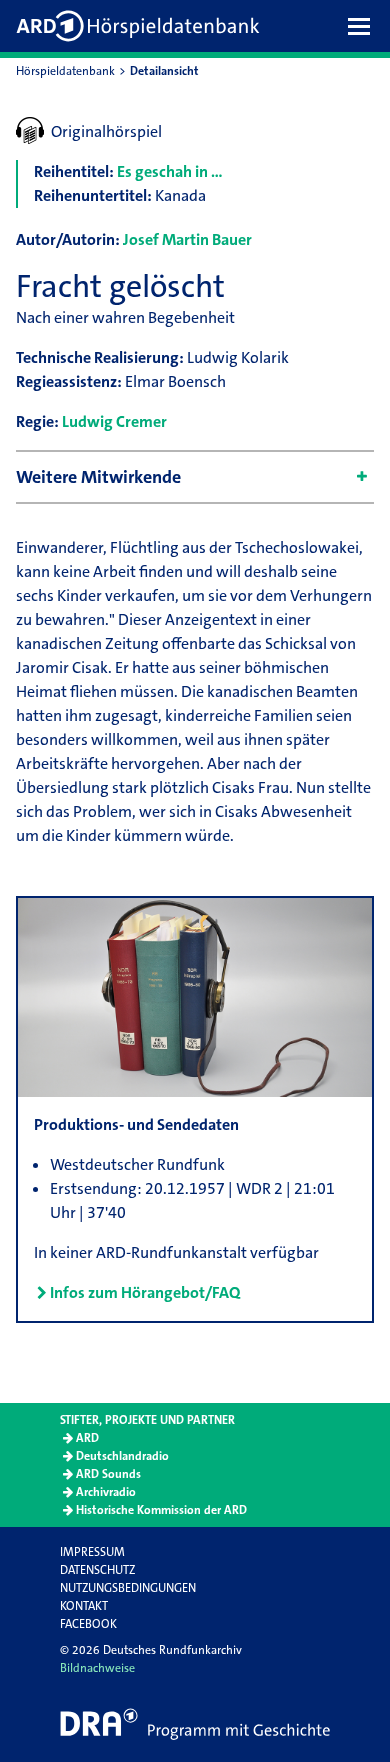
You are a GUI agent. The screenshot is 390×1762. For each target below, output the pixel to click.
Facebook (88, 1624)
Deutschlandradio (122, 1456)
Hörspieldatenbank (65, 71)
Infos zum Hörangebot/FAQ (145, 1292)
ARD (87, 1438)
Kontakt (84, 1606)
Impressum (92, 1552)
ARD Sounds (108, 1474)
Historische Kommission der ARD (161, 1510)
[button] (364, 26)
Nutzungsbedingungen (128, 1588)
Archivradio (106, 1492)
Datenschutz (97, 1570)
